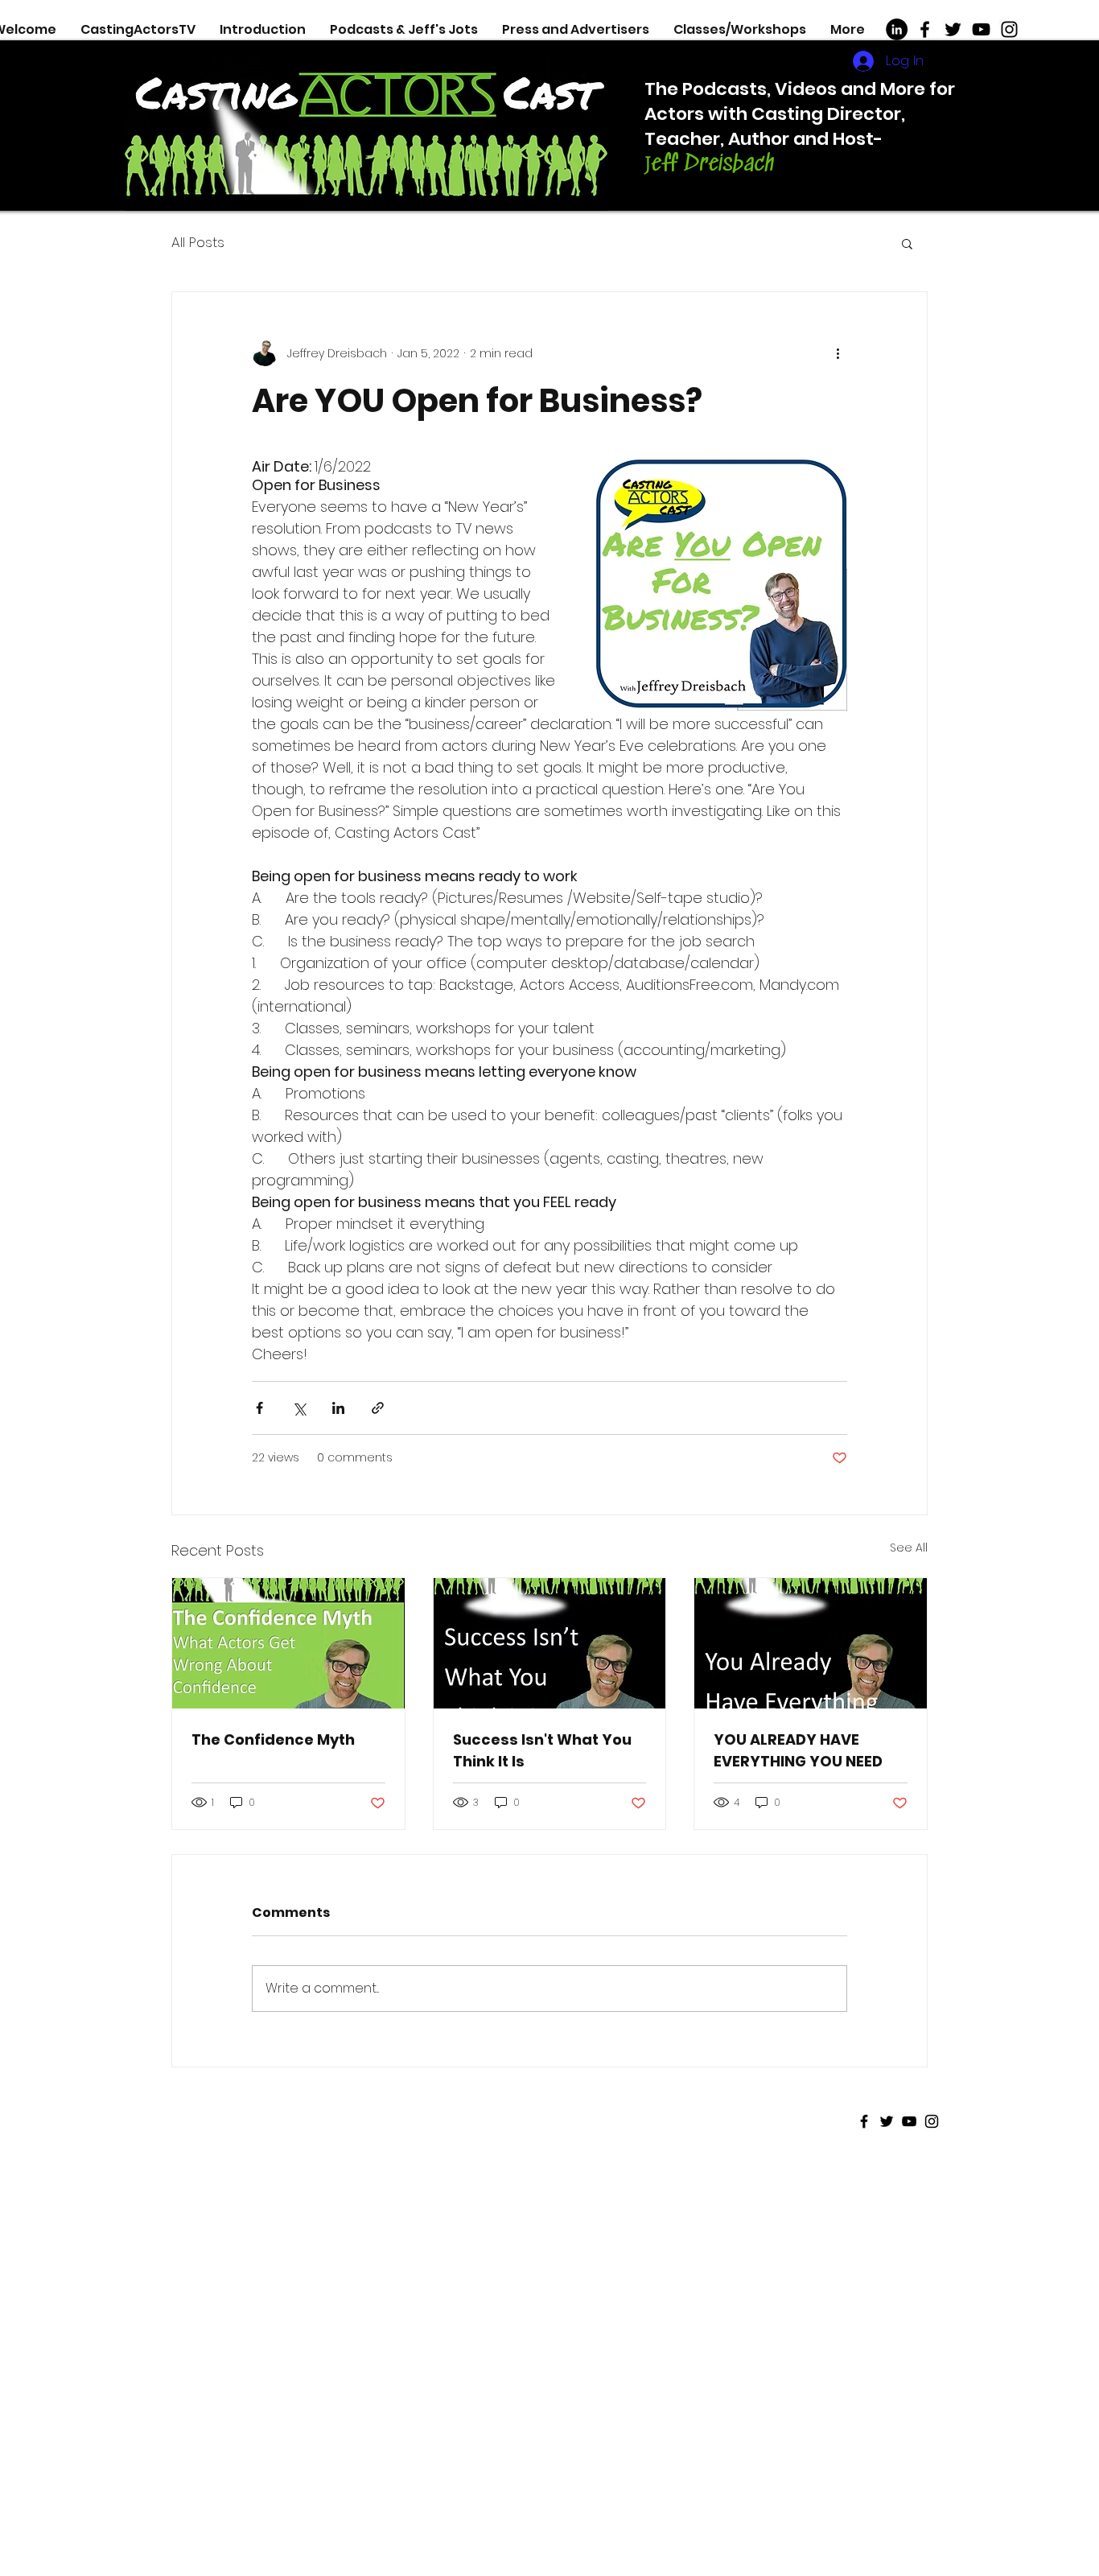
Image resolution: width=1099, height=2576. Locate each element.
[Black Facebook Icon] (925, 29)
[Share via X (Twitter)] (299, 1408)
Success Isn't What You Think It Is (542, 1750)
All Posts (198, 243)
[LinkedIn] (897, 29)
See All (909, 1548)
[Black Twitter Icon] (953, 29)
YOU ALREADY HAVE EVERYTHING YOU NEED (798, 1750)
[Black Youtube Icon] (981, 29)
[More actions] (838, 353)
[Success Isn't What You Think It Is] (550, 1643)
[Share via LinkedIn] (338, 1408)
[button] (907, 243)
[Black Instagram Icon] (1009, 29)
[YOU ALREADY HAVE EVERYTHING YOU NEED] (811, 1643)
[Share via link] (378, 1408)
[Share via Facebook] (259, 1408)
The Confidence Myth (273, 1739)
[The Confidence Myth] (288, 1643)
